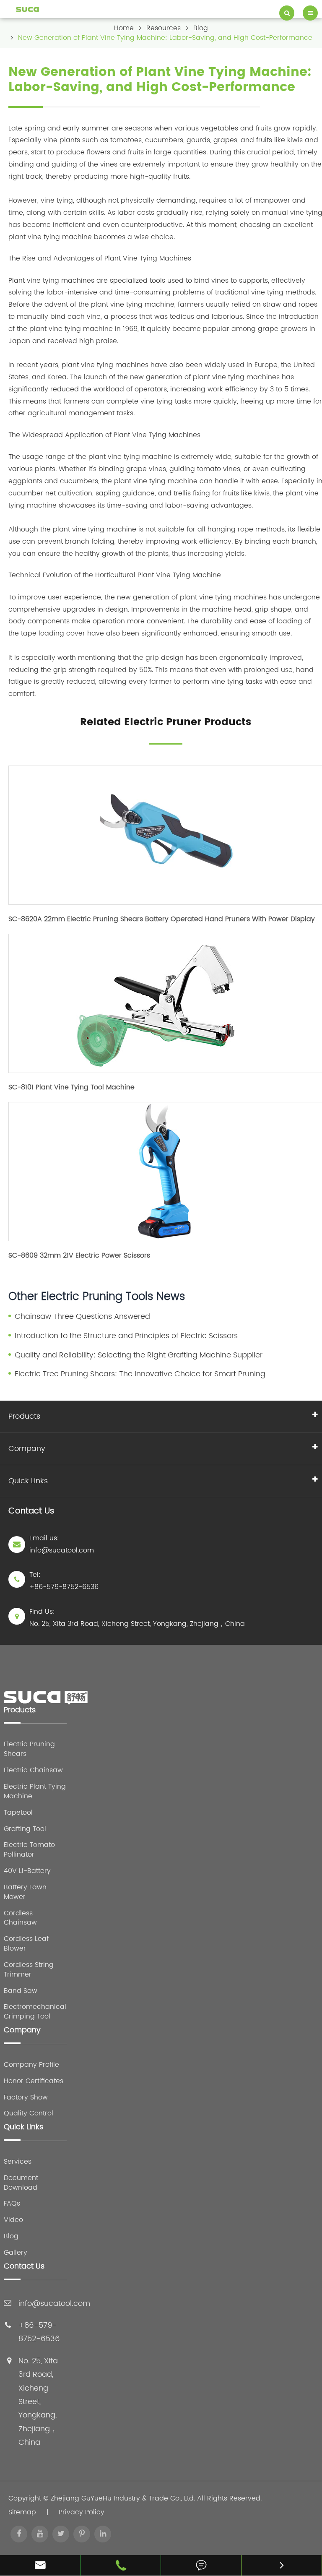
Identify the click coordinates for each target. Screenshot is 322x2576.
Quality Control (29, 2114)
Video (13, 2220)
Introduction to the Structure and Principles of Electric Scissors (126, 1336)
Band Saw (21, 1991)
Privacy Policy (82, 2512)
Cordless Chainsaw (20, 1918)
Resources (164, 28)
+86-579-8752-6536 (64, 1587)
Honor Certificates (34, 2081)
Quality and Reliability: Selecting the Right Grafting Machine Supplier (139, 1355)
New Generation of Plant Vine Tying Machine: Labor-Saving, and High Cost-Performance (165, 38)
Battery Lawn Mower (25, 1892)
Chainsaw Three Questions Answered (82, 1317)
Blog (201, 28)
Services (18, 2162)
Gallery (16, 2253)
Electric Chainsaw (33, 1770)
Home (124, 28)
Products (24, 1416)
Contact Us (24, 2267)
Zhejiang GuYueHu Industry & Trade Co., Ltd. (123, 2498)
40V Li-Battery (27, 1871)
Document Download (21, 2183)
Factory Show (26, 2098)
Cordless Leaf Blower (26, 1944)
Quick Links (28, 1481)
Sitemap (22, 2512)
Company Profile (31, 2065)
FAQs (12, 2204)
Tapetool (18, 1813)
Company (27, 1449)
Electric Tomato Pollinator (29, 1850)
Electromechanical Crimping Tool (35, 2012)
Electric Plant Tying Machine (35, 1792)
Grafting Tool (25, 1829)
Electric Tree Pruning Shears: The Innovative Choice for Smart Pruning (140, 1374)
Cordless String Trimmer (29, 1970)
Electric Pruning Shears (29, 1749)
